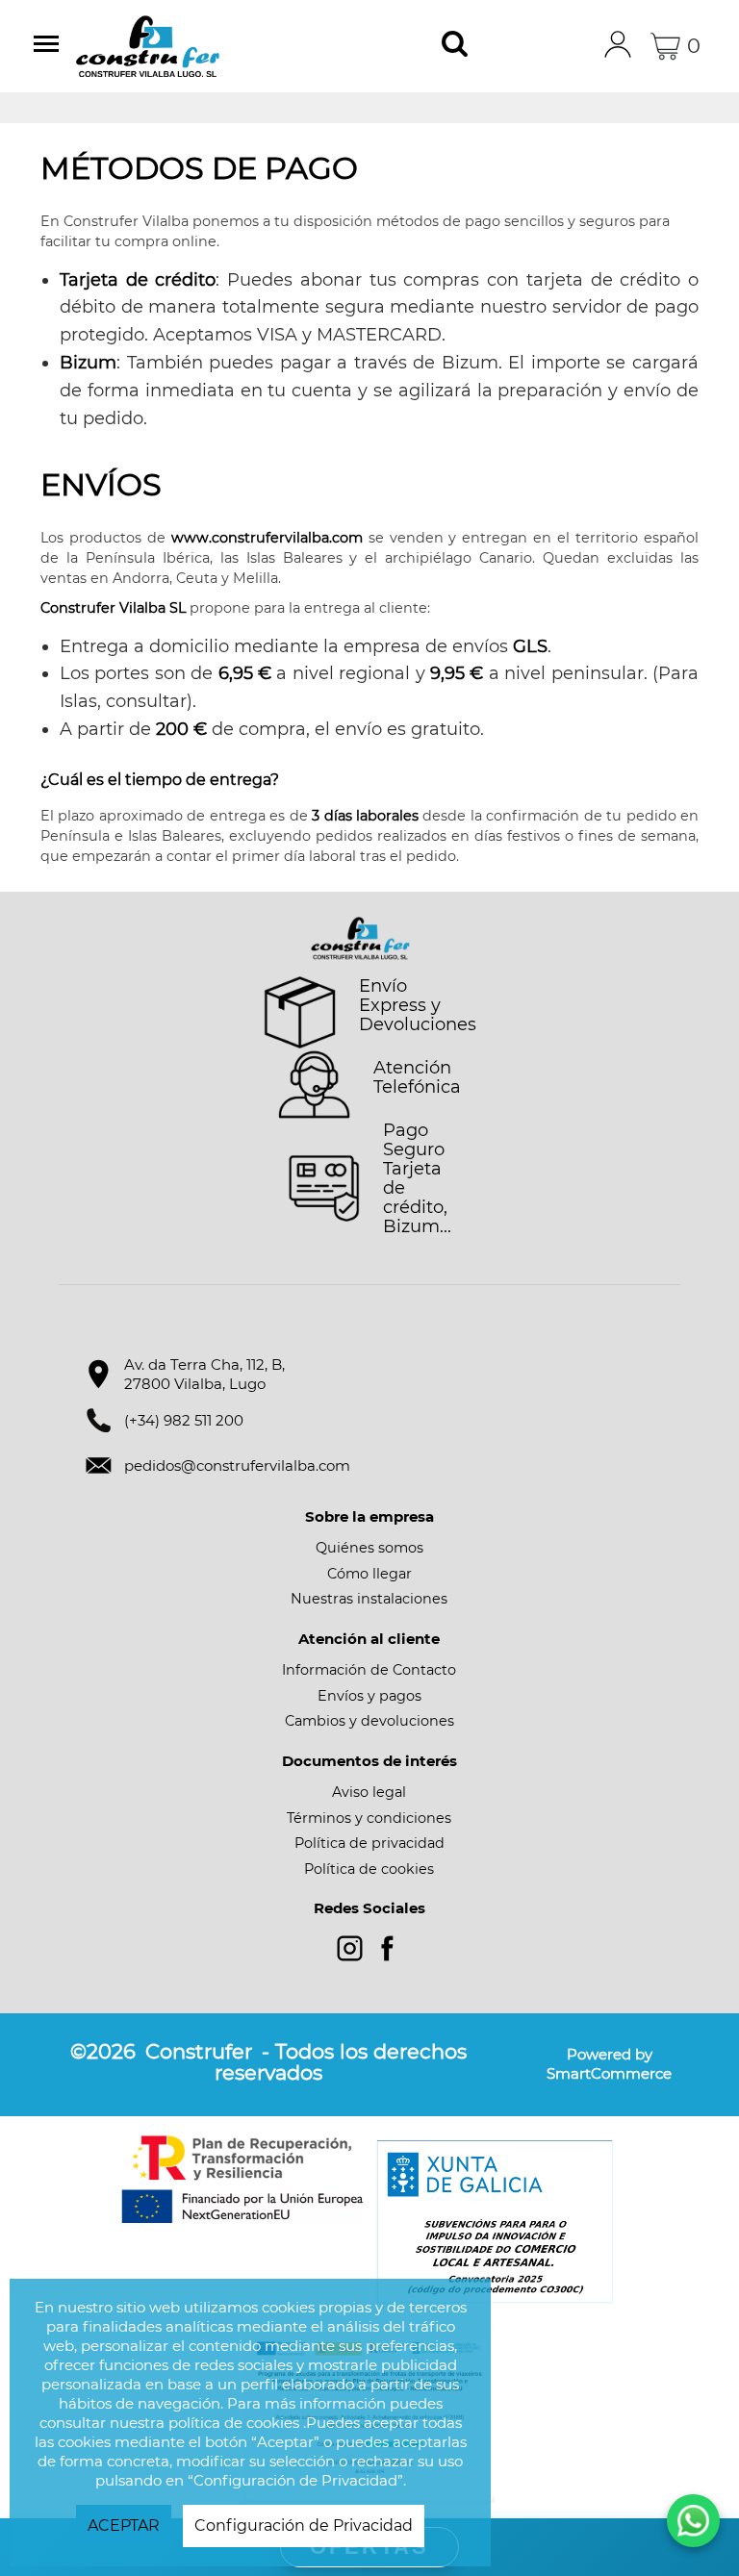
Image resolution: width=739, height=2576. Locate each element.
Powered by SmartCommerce (609, 2064)
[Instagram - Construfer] (350, 1948)
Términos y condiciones (369, 1818)
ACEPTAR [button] (124, 2525)
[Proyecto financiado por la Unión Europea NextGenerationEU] (244, 2179)
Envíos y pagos (369, 1696)
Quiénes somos (369, 1548)
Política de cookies (369, 1869)
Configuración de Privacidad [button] (304, 2525)
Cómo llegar (369, 1574)
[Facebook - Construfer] (387, 1948)
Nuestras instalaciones (369, 1599)
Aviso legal (369, 1792)
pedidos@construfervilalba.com (237, 1465)
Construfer (177, 46)
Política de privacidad (369, 1843)
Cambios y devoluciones (369, 1721)
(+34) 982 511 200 (184, 1420)
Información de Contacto (369, 1670)
